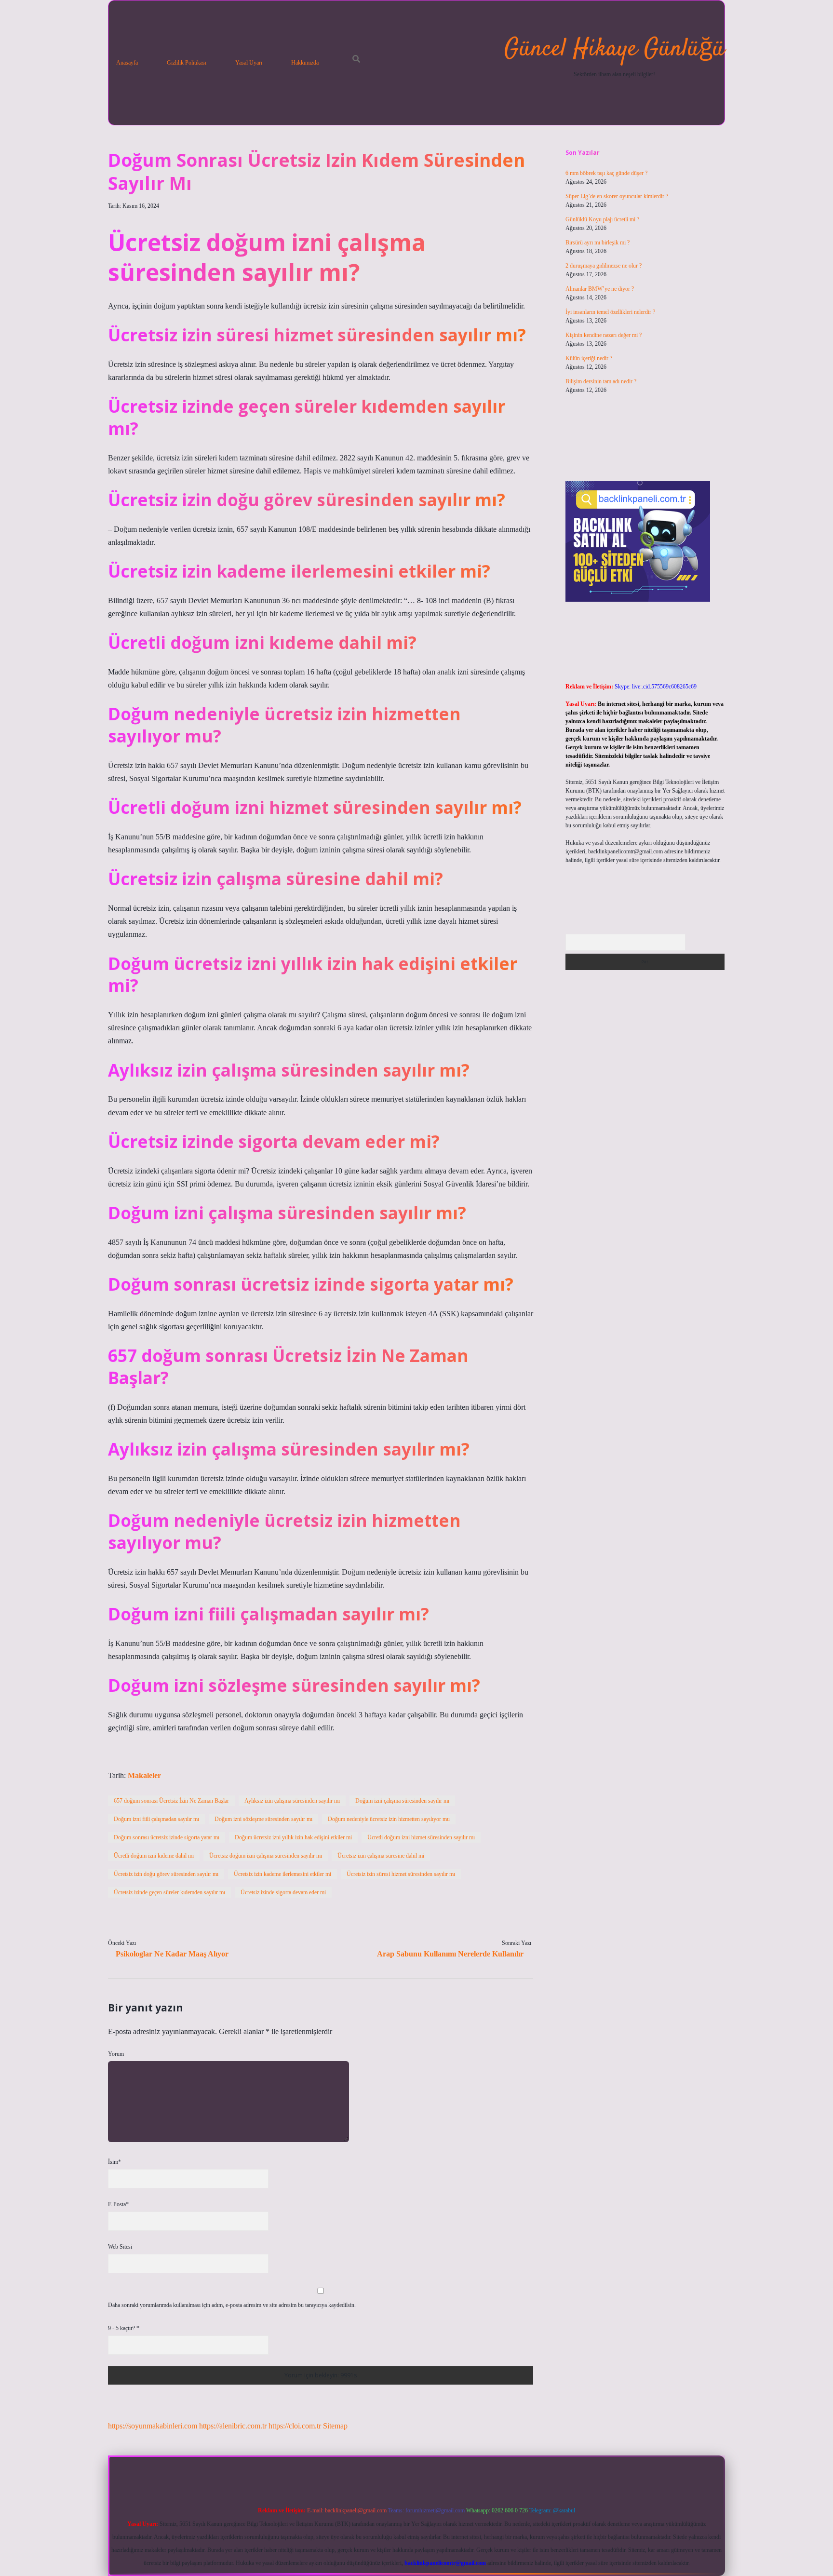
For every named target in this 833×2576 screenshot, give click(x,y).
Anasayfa (127, 63)
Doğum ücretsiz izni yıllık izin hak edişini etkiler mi (293, 1837)
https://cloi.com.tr (295, 2426)
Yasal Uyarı (249, 63)
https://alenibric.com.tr (233, 2426)
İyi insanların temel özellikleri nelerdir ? (610, 312)
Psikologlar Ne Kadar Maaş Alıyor (172, 1954)
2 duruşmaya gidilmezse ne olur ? (604, 266)
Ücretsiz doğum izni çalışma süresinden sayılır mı (266, 1856)
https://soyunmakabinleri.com (153, 2426)
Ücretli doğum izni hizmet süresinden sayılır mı (421, 1837)
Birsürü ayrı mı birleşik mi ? (598, 243)
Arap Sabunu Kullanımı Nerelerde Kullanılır (450, 1954)
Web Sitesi (120, 2247)
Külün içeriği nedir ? (589, 358)
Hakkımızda (305, 63)
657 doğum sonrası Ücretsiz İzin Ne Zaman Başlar (171, 1801)
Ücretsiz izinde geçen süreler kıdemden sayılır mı (169, 1892)
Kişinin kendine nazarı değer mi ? (604, 335)
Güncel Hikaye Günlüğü (614, 49)
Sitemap (335, 2426)
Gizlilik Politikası (187, 63)
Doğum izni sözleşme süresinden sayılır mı (263, 1819)
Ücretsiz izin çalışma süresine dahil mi (381, 1856)
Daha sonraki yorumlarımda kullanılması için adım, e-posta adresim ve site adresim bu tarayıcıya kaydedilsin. (232, 2305)
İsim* (114, 2162)
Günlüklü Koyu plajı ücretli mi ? (602, 219)
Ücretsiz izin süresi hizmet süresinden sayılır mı (401, 1874)
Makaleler (144, 1775)
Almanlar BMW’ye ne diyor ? (600, 289)
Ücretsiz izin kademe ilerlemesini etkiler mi (282, 1874)
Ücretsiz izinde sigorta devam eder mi (283, 1892)
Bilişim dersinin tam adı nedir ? (601, 381)
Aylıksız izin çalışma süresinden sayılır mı (292, 1801)
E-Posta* (118, 2204)
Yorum (116, 2054)
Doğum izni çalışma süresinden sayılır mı (402, 1801)
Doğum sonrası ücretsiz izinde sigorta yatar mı (167, 1837)
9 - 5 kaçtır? (124, 2328)
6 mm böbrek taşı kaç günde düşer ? (606, 173)
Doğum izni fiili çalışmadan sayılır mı (156, 1819)
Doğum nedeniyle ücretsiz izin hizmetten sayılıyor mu (389, 1819)
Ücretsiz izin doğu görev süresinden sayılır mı (166, 1874)
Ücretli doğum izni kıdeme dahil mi (154, 1856)
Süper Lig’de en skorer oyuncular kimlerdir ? (617, 196)
